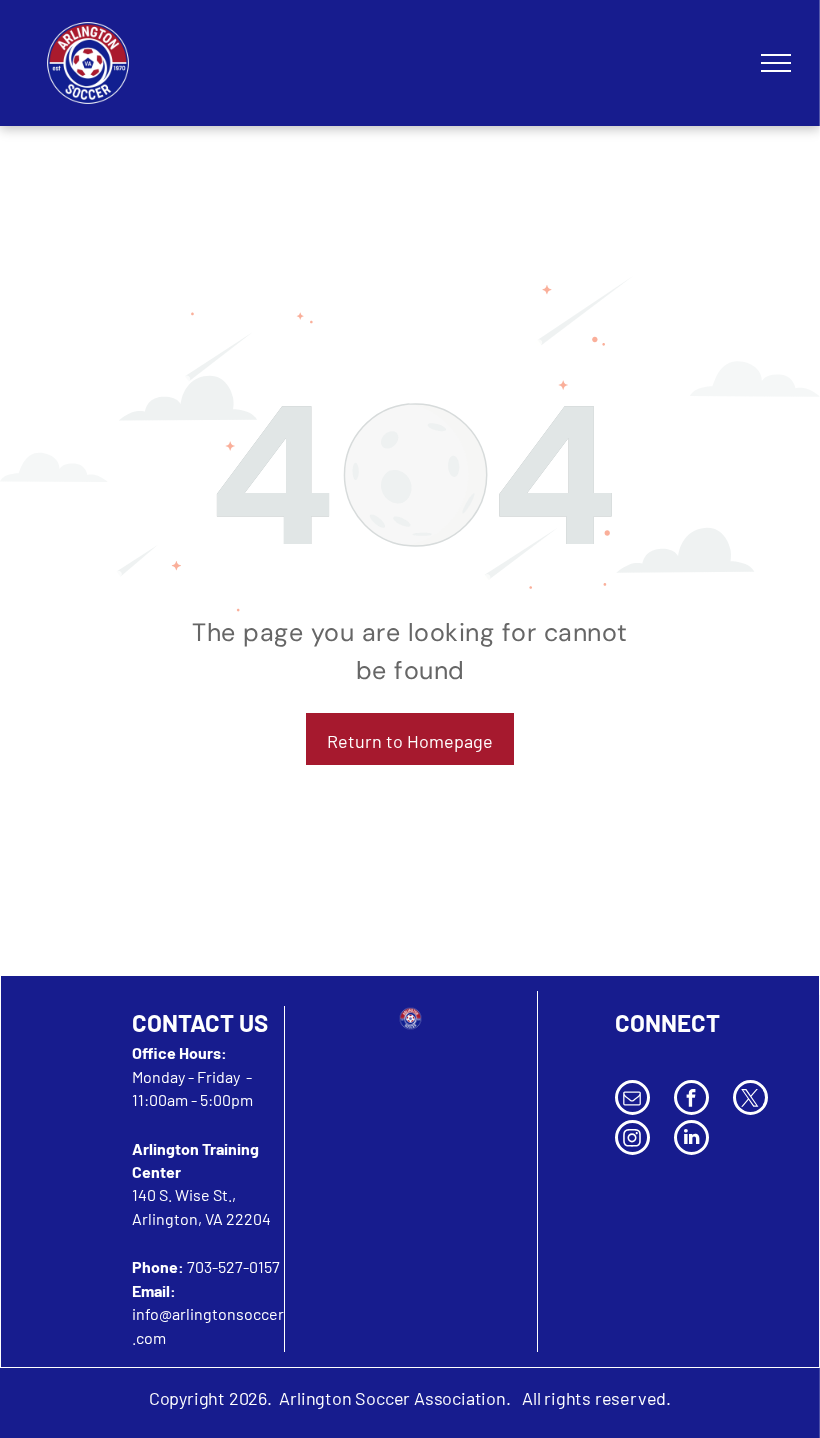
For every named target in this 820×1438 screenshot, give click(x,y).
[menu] (776, 63)
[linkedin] (691, 1140)
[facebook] (691, 1100)
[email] (632, 1100)
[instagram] (632, 1140)
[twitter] (750, 1100)
